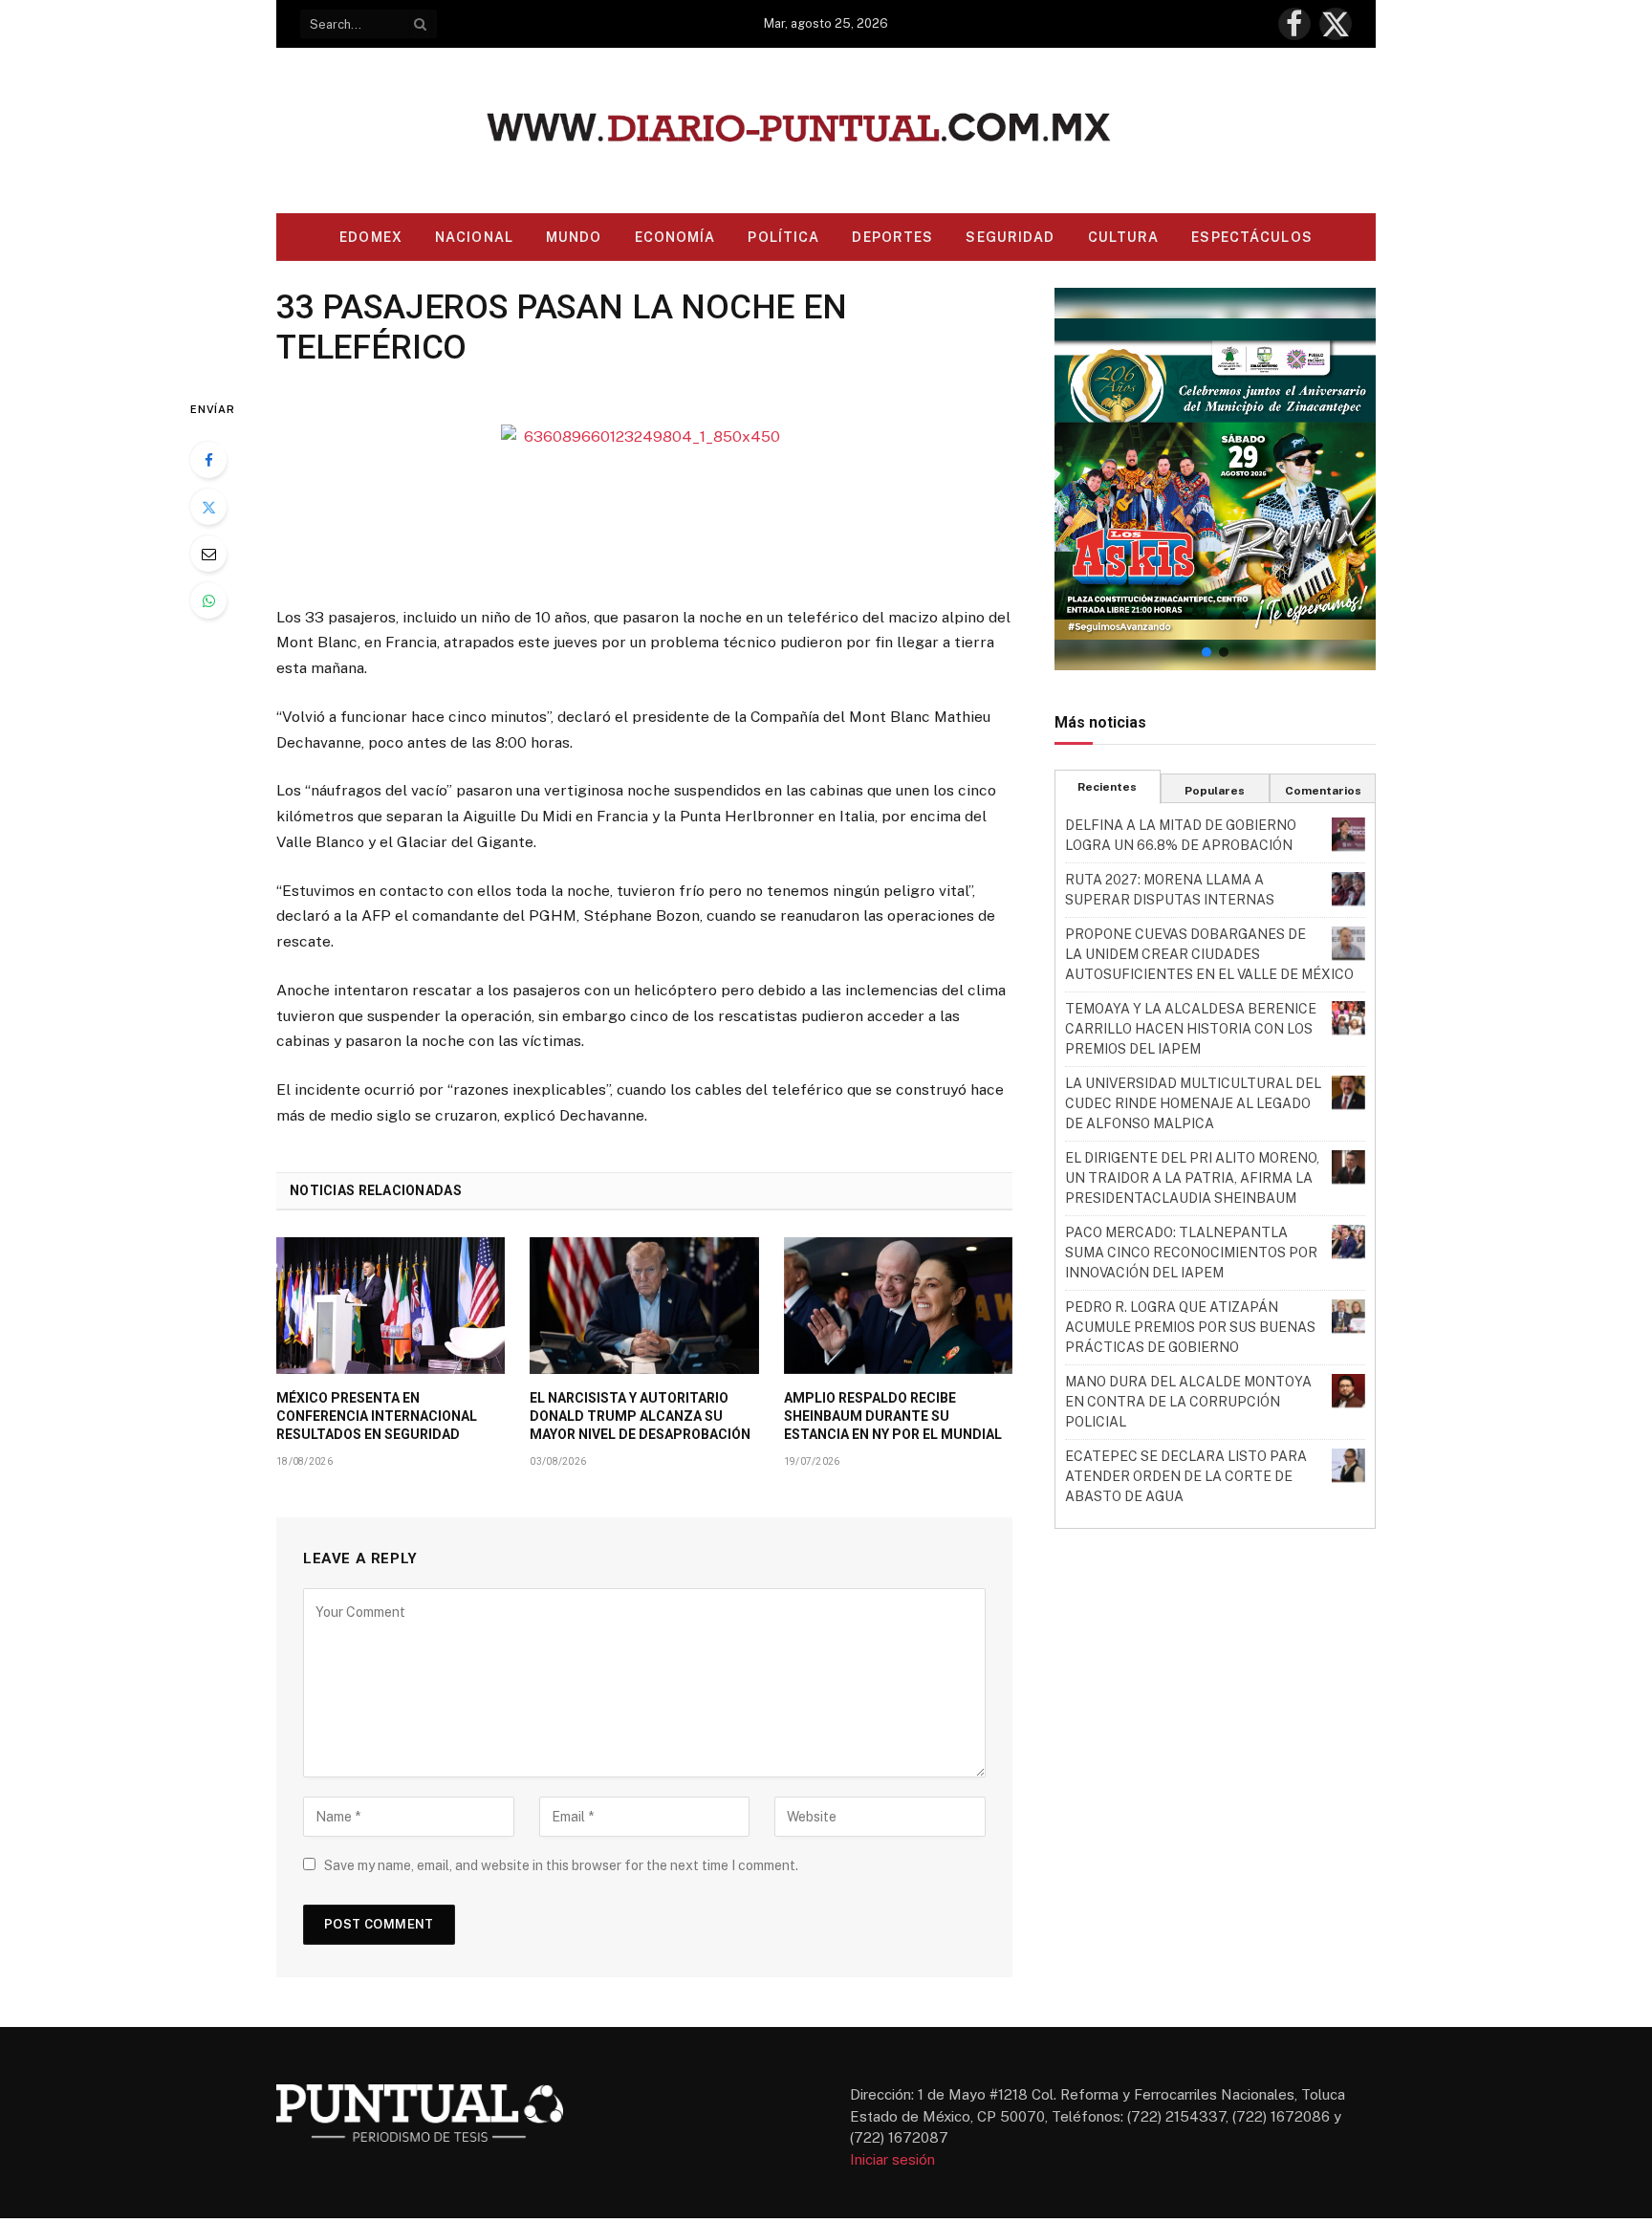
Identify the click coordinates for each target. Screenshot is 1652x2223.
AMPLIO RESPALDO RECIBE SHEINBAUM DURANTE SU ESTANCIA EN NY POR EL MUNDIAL (893, 1416)
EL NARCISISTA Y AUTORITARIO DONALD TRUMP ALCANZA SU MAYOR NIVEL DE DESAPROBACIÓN (640, 1416)
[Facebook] (208, 460)
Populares (1215, 791)
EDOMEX (371, 237)
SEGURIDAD (1010, 237)
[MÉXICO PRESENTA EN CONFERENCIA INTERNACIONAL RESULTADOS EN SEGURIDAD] (391, 1305)
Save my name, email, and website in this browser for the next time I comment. (561, 1865)
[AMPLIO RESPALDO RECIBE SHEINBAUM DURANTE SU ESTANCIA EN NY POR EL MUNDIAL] (898, 1305)
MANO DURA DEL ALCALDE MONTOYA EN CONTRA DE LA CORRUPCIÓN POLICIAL (1188, 1402)
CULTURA (1124, 237)
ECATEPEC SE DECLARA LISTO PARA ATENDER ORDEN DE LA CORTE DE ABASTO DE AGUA (1186, 1476)
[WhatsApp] (208, 600)
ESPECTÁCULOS (1251, 237)
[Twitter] (208, 507)
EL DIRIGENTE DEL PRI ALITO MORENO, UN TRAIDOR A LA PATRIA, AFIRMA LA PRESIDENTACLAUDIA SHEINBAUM (1192, 1178)
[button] (1215, 479)
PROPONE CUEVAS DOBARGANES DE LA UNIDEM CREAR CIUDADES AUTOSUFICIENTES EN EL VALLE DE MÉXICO (1209, 954)
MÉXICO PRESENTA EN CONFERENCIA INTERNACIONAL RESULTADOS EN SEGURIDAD (377, 1416)
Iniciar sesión (892, 2159)
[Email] (208, 554)
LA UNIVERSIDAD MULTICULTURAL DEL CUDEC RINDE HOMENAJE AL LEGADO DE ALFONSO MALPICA (1193, 1103)
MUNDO (574, 237)
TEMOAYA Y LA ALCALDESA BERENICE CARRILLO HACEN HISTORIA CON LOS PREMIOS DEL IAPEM (1191, 1029)
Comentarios (1323, 791)
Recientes (1107, 787)
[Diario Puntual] (826, 131)
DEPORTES (892, 237)
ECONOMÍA (675, 237)
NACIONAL (474, 237)
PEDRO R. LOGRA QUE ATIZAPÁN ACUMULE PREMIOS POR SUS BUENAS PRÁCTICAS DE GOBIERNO (1190, 1327)
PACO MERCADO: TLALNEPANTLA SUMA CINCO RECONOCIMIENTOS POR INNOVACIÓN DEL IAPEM (1191, 1253)
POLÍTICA (783, 237)
